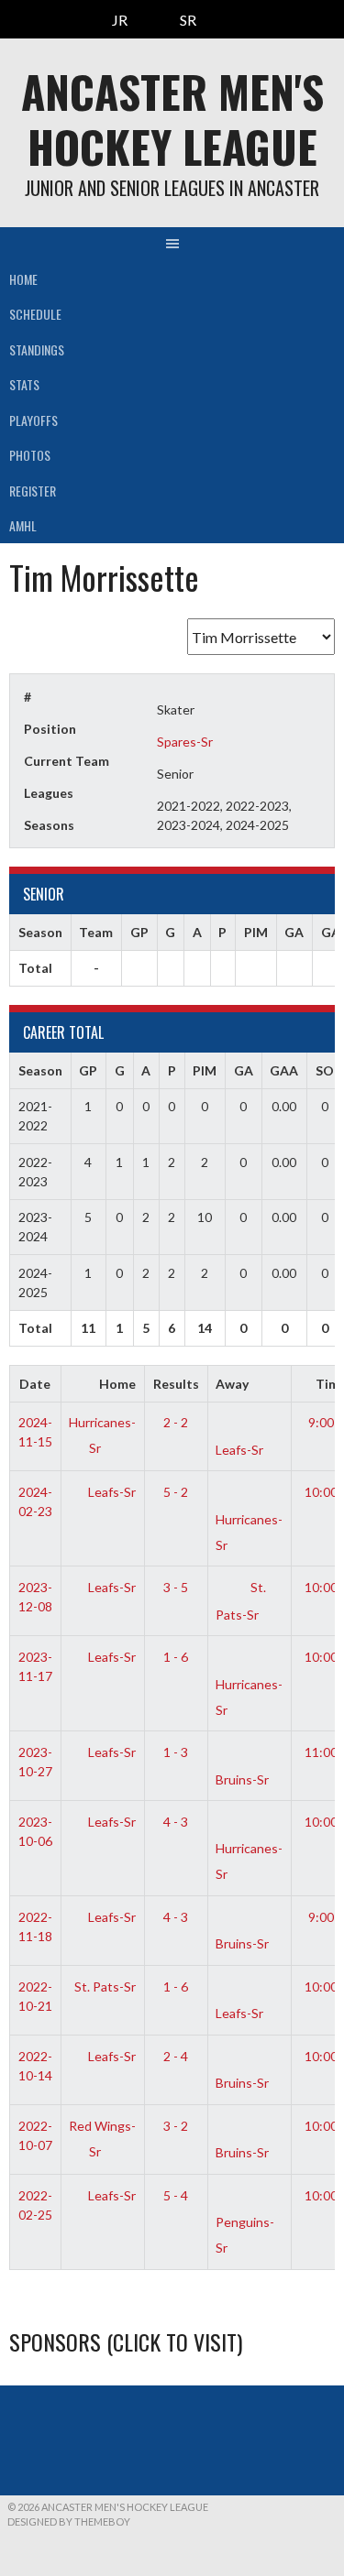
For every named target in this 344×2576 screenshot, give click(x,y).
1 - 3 (176, 1752)
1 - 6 (176, 1657)
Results (176, 1384)
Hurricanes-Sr (249, 1532)
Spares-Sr (185, 742)
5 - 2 (176, 1492)
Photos (30, 455)
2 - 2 (176, 1422)
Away (232, 1384)
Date (35, 1384)
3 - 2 (176, 2126)
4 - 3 (176, 1822)
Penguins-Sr (245, 2235)
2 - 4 (176, 2056)
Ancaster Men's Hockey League (172, 119)
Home (23, 279)
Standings (37, 349)
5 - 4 (176, 2195)
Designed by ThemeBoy (69, 2521)
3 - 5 (176, 1587)
